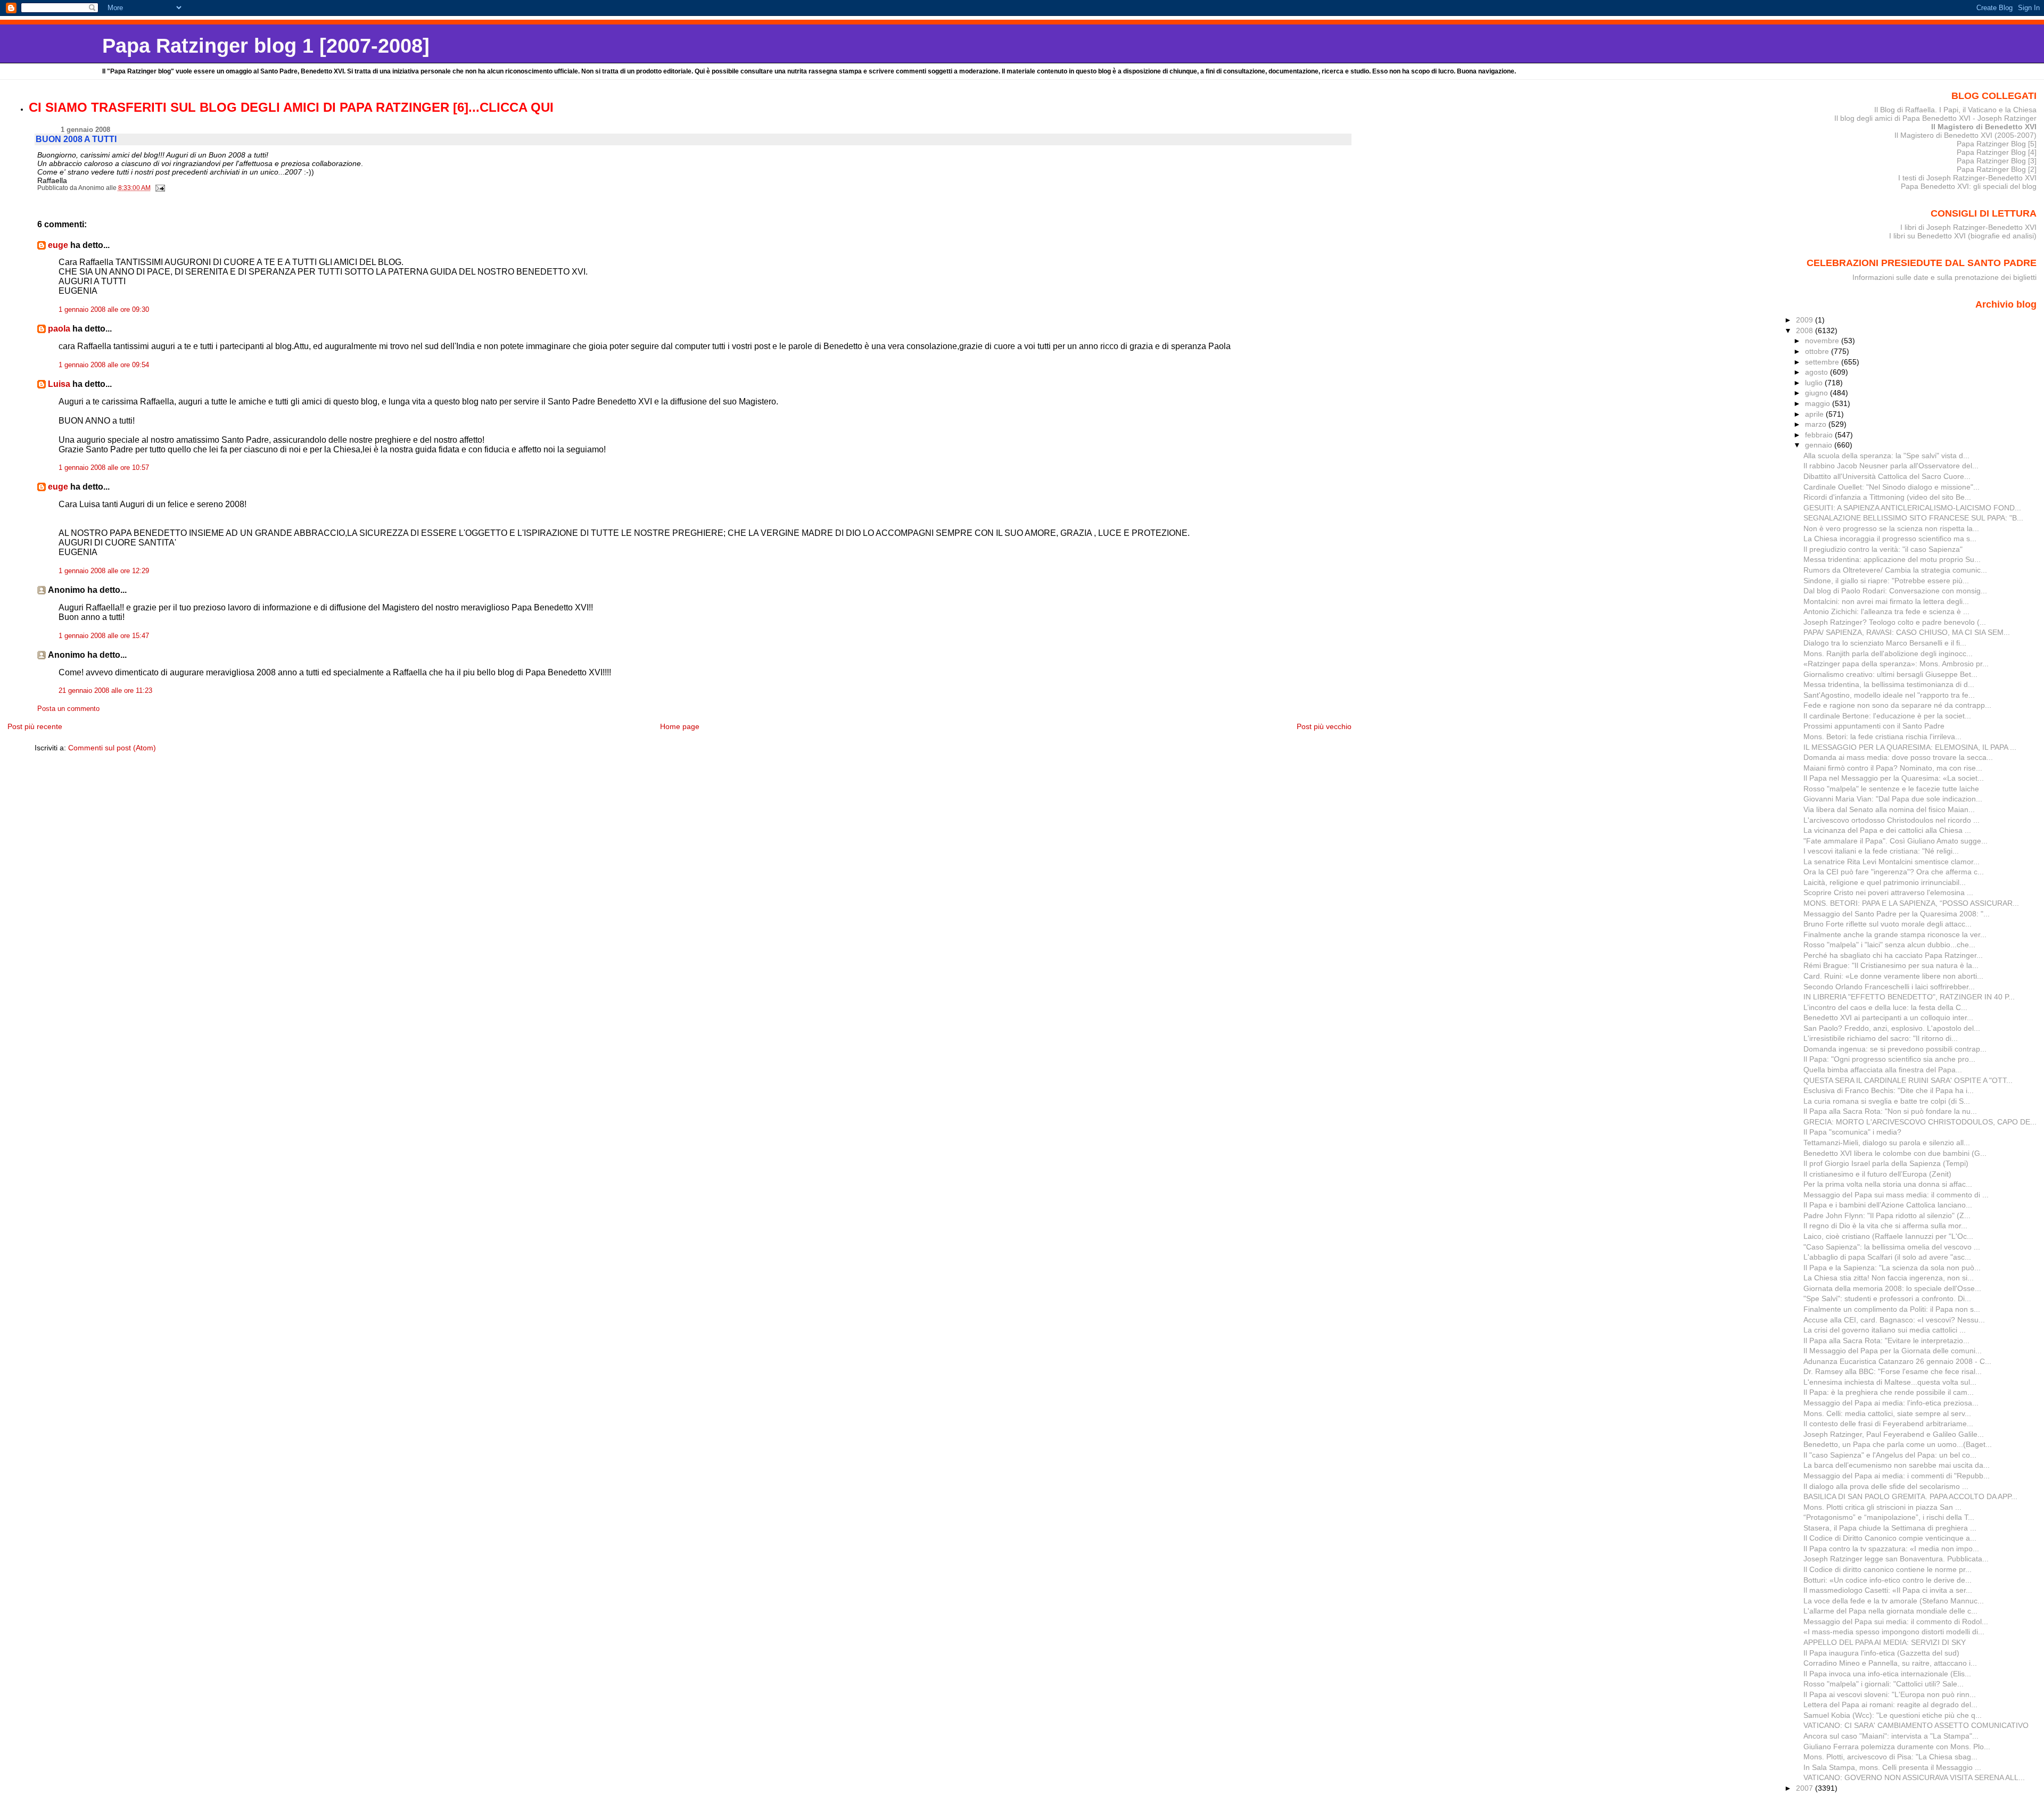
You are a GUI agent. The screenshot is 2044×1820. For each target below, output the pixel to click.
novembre (1823, 341)
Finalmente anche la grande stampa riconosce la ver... (1895, 934)
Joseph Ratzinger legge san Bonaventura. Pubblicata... (1896, 1559)
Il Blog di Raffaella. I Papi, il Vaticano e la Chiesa (1955, 110)
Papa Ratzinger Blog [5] (1997, 144)
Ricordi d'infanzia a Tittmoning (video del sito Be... (1887, 497)
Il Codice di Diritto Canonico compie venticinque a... (1890, 1538)
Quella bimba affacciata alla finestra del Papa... (1883, 1070)
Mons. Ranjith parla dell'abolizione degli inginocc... (1888, 653)
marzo (1817, 424)
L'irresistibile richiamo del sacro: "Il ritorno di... (1881, 1038)
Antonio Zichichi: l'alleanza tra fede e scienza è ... (1886, 611)
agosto (1818, 372)
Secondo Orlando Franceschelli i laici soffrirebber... (1889, 987)
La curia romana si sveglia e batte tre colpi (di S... (1887, 1101)
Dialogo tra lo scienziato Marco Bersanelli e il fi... (1885, 643)
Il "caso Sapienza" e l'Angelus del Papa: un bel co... (1890, 1455)
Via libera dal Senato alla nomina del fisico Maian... (1889, 809)
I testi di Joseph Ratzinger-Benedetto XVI (1967, 178)
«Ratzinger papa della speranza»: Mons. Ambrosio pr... (1896, 664)
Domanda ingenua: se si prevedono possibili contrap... (1895, 1049)
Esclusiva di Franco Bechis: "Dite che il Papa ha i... (1889, 1090)
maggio (1819, 403)
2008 (1806, 330)
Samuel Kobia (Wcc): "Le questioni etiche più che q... (1893, 1715)
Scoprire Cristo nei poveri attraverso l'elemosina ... (1888, 892)
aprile (1815, 414)
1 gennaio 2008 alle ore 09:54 (104, 365)
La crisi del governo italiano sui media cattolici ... (1885, 1330)
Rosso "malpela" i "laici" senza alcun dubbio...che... (1889, 945)
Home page (680, 726)
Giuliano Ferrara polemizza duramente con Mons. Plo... (1897, 1747)
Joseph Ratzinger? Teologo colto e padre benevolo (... (1895, 622)
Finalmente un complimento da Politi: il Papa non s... (1892, 1309)
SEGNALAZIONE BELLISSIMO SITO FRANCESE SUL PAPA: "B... (1913, 518)
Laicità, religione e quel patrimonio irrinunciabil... (1885, 882)
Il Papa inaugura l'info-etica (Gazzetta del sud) (1881, 1653)
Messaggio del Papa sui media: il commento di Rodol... (1896, 1622)
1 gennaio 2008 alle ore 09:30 (104, 310)
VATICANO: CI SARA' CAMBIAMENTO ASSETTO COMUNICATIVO (1916, 1725)
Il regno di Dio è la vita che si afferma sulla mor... (1885, 1226)
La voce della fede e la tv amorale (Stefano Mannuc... (1894, 1601)
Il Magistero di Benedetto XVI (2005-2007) (1965, 135)
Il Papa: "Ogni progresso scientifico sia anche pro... (1889, 1059)
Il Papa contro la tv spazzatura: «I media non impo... (1891, 1549)
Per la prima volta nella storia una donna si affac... (1888, 1184)
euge (58, 245)
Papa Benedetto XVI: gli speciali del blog (1969, 186)
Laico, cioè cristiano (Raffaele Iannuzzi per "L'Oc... (1888, 1236)
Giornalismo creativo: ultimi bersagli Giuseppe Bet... (1890, 674)
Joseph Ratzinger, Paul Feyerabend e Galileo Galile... (1894, 1434)
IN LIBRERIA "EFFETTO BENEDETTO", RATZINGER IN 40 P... (1909, 997)
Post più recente (35, 726)
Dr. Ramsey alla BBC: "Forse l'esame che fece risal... (1893, 1371)
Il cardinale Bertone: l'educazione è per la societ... (1887, 716)
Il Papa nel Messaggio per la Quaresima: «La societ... (1894, 778)
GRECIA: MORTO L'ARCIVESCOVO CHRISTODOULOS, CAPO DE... (1920, 1122)
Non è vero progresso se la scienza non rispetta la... (1891, 528)
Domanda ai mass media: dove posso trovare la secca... (1898, 757)
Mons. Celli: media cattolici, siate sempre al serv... (1887, 1413)
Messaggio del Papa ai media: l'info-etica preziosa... (1891, 1403)
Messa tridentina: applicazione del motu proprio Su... (1892, 559)
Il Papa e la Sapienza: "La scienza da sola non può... (1892, 1268)
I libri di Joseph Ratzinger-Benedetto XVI (1968, 227)
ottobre (1818, 351)
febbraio (1820, 435)
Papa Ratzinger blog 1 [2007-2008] (266, 45)
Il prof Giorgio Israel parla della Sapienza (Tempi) (1886, 1163)
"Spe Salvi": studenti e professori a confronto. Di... (1887, 1298)
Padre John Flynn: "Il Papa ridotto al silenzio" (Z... (1887, 1215)
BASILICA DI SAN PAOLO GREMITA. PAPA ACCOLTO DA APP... (1910, 1496)
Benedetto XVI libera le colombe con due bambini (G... (1895, 1153)
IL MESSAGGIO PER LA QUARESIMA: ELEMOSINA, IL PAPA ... (1910, 747)
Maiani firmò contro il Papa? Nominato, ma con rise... (1893, 768)
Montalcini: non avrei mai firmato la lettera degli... (1886, 601)
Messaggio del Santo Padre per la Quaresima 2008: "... (1897, 914)
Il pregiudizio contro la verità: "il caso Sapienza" (1883, 549)
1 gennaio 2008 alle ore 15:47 (104, 636)
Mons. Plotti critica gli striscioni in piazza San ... (1882, 1507)
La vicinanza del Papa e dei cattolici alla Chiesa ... (1887, 830)
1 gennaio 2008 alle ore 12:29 (104, 571)
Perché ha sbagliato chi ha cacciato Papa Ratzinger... (1893, 955)
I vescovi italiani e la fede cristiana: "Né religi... (1881, 851)
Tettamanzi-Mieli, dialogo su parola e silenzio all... (1887, 1143)
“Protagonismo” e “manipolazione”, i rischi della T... (1889, 1517)
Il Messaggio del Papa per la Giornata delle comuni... (1893, 1351)
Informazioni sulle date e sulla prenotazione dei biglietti (1944, 277)
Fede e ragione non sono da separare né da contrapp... (1897, 705)
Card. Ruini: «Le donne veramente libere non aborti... (1893, 976)
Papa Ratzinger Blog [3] (1997, 161)
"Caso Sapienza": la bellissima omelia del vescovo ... (1892, 1247)
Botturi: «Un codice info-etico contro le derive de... (1888, 1580)
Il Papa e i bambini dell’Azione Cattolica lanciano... (1888, 1205)
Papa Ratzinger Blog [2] (1997, 169)
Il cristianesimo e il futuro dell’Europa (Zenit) (1877, 1174)
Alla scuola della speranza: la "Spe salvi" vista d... (1886, 456)
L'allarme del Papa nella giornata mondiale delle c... (1890, 1611)
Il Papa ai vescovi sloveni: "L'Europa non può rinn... (1890, 1694)
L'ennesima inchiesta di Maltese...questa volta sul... (1890, 1382)
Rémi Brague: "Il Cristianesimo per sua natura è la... (1891, 965)
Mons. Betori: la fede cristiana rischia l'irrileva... (1882, 737)
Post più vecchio (1324, 726)
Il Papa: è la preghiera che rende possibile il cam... (1889, 1392)
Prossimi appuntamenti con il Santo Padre (1874, 726)
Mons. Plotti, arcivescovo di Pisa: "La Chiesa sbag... (1890, 1757)
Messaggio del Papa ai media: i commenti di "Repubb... (1897, 1476)
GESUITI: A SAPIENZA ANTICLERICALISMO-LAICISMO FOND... (1912, 508)
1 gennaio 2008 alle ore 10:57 (104, 468)
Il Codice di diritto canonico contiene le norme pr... (1888, 1569)
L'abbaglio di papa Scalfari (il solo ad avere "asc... (1887, 1257)
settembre (1823, 362)
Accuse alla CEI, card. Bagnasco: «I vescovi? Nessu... (1894, 1320)
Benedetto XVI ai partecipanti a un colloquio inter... (1888, 1017)
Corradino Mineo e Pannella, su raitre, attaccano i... (1890, 1663)
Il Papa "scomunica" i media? (1852, 1132)
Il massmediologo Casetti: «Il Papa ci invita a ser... (1888, 1590)
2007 (1806, 1788)
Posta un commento (68, 709)
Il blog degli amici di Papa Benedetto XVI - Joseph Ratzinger (1935, 118)
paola (59, 329)
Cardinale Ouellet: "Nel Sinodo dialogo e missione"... (1891, 487)
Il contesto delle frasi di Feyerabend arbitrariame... (1888, 1424)
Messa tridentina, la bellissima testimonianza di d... (1889, 684)
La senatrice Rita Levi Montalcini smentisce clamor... (1891, 862)
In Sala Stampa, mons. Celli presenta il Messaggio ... (1892, 1767)
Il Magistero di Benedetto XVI (1984, 127)
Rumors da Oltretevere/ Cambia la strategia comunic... (1895, 570)
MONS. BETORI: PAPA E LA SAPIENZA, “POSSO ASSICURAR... (1911, 903)
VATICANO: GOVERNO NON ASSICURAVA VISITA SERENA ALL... (1914, 1777)
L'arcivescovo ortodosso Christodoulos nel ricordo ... (1891, 820)
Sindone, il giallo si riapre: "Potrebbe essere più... (1886, 581)
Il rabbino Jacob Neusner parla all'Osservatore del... (1891, 466)
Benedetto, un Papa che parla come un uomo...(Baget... (1898, 1444)
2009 (1806, 320)
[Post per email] (159, 188)
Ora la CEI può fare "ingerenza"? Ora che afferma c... (1894, 872)
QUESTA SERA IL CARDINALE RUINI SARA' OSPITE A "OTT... (1908, 1080)
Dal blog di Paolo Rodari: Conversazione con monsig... (1895, 591)
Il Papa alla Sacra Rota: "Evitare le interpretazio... (1886, 1341)
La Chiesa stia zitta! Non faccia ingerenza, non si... (1889, 1278)
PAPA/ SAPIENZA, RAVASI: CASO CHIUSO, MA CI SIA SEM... (1907, 632)
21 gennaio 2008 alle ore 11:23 (105, 691)
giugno (1818, 393)
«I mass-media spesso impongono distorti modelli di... (1894, 1632)
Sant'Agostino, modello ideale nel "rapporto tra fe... (1889, 695)
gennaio (1820, 445)
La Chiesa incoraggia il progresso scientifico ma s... (1890, 539)
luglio (1815, 383)
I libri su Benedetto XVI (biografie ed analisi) (1963, 236)
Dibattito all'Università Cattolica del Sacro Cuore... (1887, 476)
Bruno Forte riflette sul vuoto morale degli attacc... (1888, 924)
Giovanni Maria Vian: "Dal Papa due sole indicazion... (1893, 799)
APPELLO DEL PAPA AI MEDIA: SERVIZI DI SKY (1885, 1642)
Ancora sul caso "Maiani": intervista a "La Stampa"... (1891, 1736)
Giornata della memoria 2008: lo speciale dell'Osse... (1892, 1288)
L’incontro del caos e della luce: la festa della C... (1885, 1007)
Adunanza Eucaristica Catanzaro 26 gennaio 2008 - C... (1897, 1361)
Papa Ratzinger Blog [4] (1997, 152)
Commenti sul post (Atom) (112, 748)
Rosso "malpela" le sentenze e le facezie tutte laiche (1891, 789)
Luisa (59, 384)
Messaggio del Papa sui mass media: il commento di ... (1896, 1195)
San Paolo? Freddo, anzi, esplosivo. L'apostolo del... (1892, 1028)
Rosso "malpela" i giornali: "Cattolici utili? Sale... (1884, 1684)
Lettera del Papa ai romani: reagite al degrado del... (1890, 1705)
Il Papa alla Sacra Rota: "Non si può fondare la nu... (1890, 1111)
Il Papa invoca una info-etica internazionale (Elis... (1887, 1674)
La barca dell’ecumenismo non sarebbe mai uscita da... (1897, 1465)
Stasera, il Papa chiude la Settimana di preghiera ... (1890, 1528)
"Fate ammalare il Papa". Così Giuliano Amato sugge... (1895, 841)
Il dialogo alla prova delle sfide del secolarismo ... (1886, 1486)
